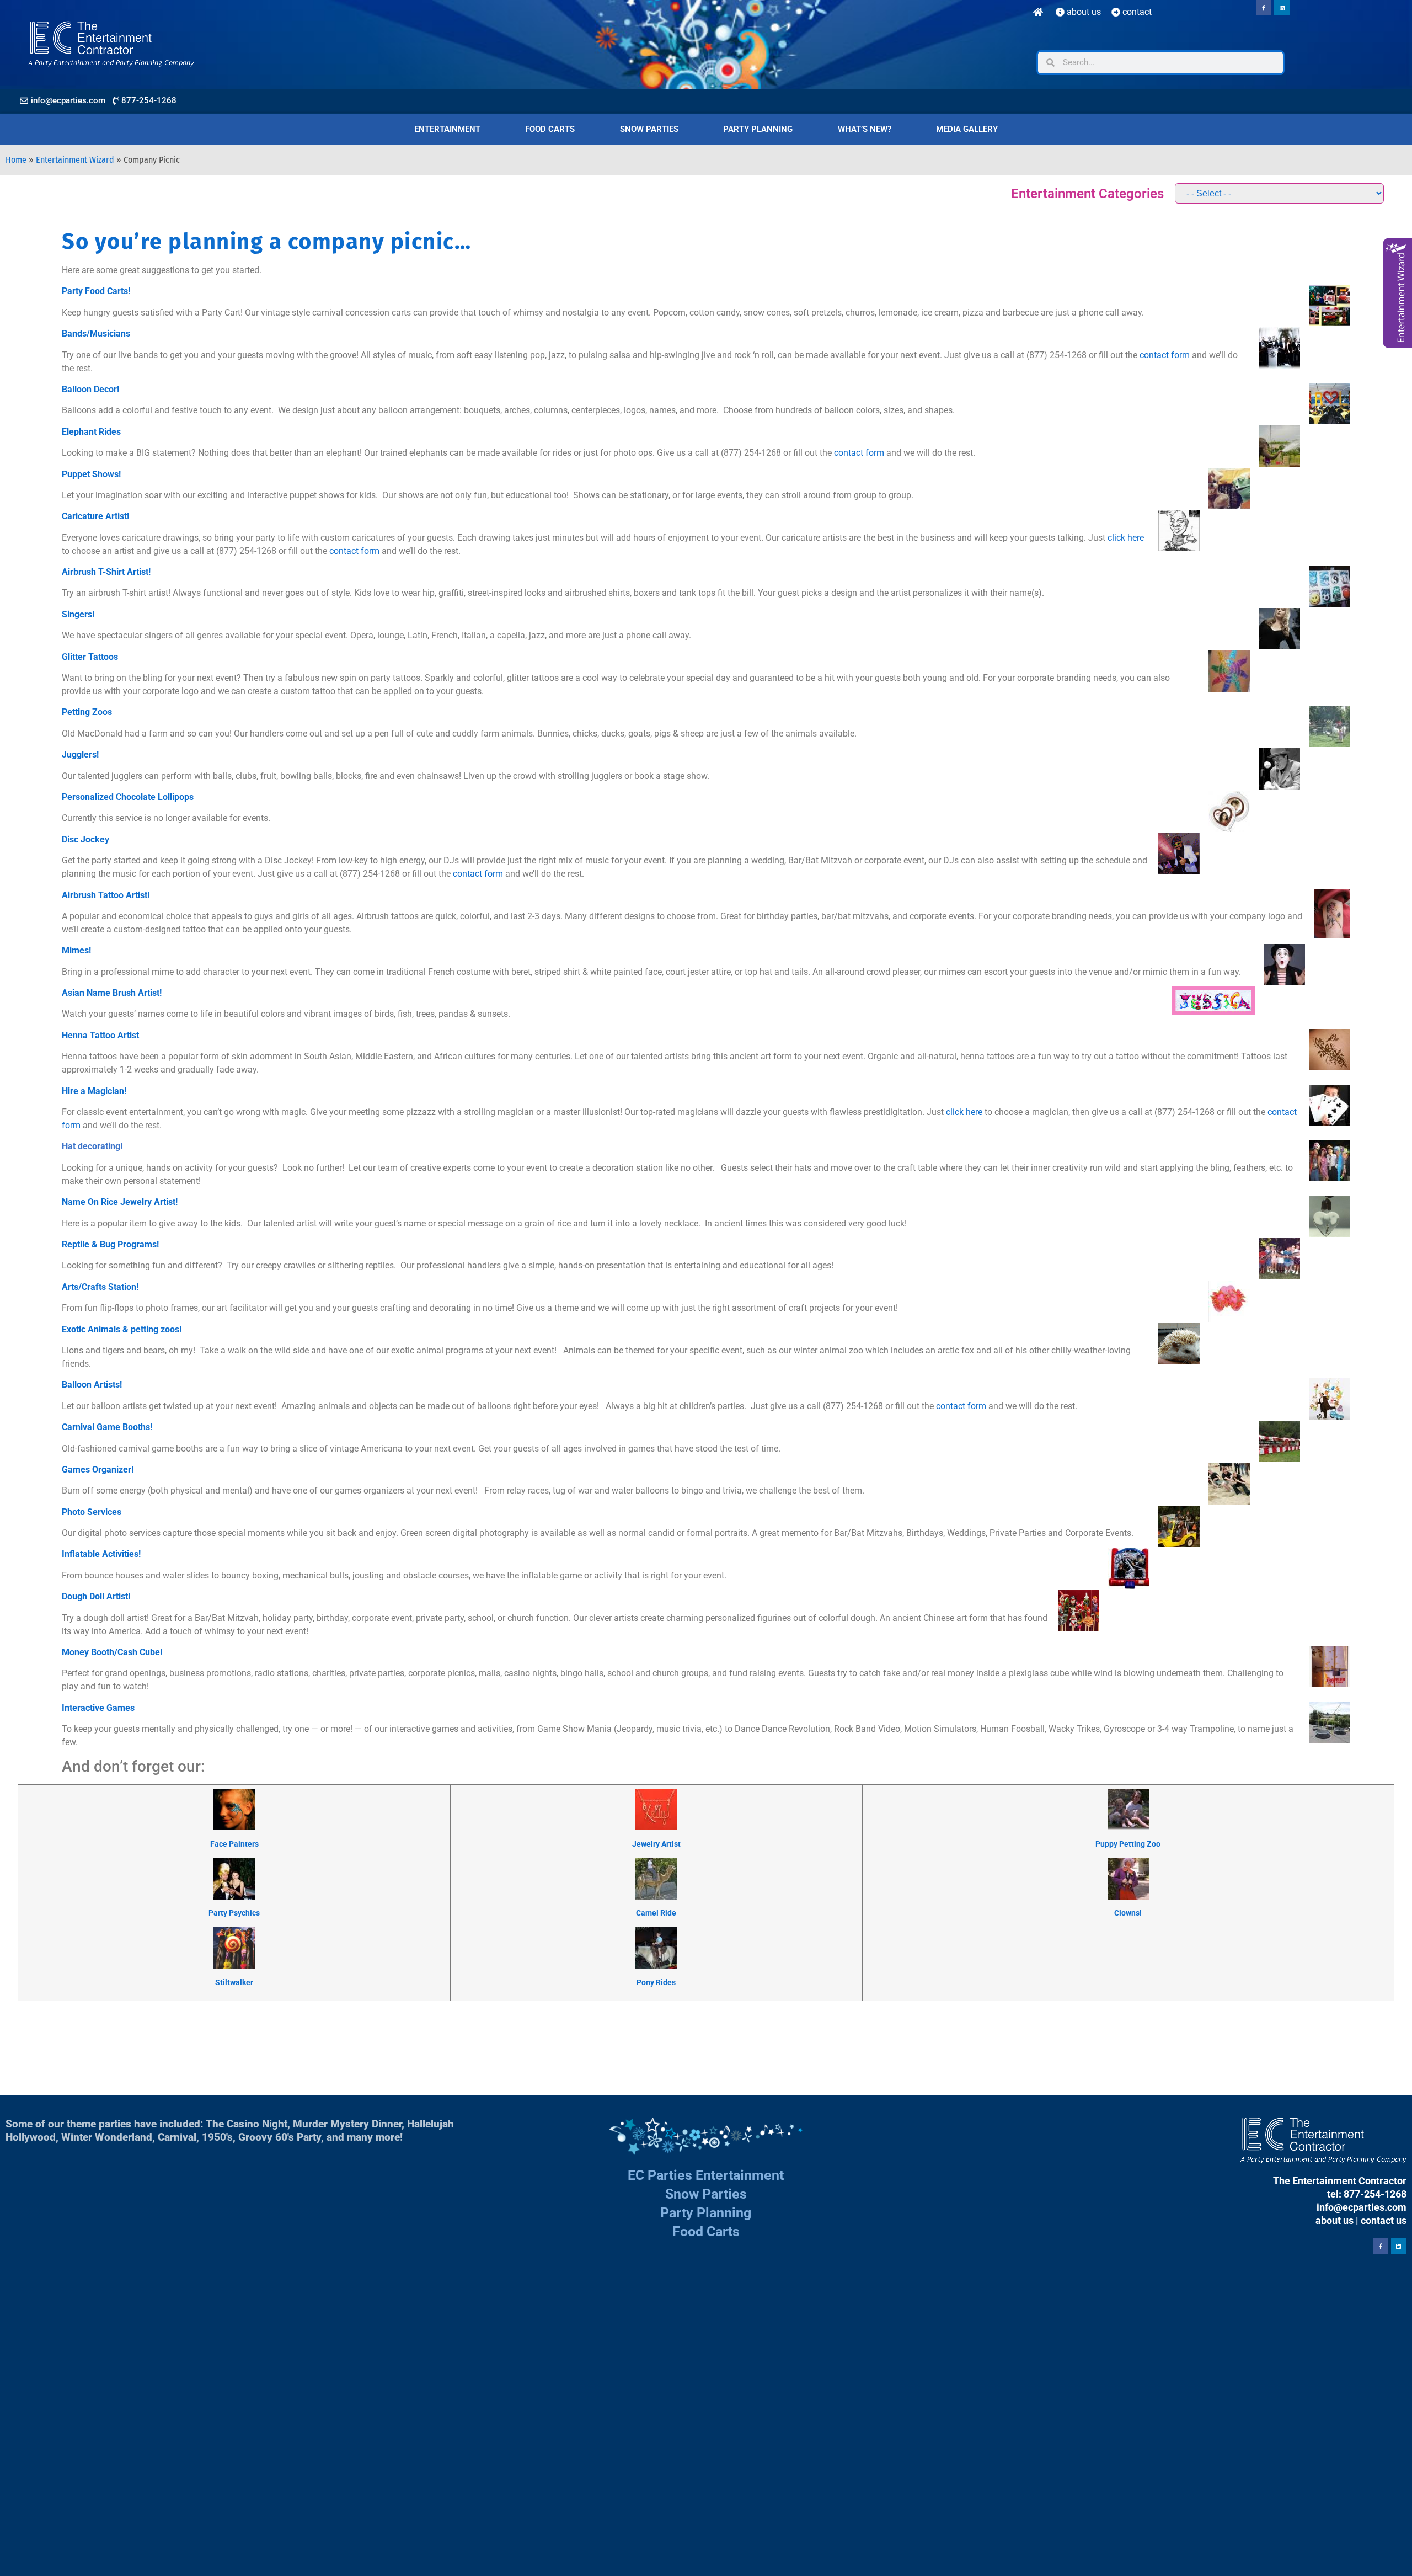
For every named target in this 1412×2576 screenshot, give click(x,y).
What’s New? (865, 129)
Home (16, 160)
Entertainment (447, 129)
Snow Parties (649, 129)
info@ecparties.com (1362, 2207)
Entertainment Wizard (75, 160)
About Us (1083, 12)
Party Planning (758, 129)
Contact (1136, 12)
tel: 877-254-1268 (1367, 2194)
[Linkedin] (1282, 8)
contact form (1165, 355)
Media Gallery (967, 129)
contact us (1384, 2220)
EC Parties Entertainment (706, 2175)
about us (1335, 2220)
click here (1126, 538)
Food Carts (550, 129)
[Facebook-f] (1264, 8)
